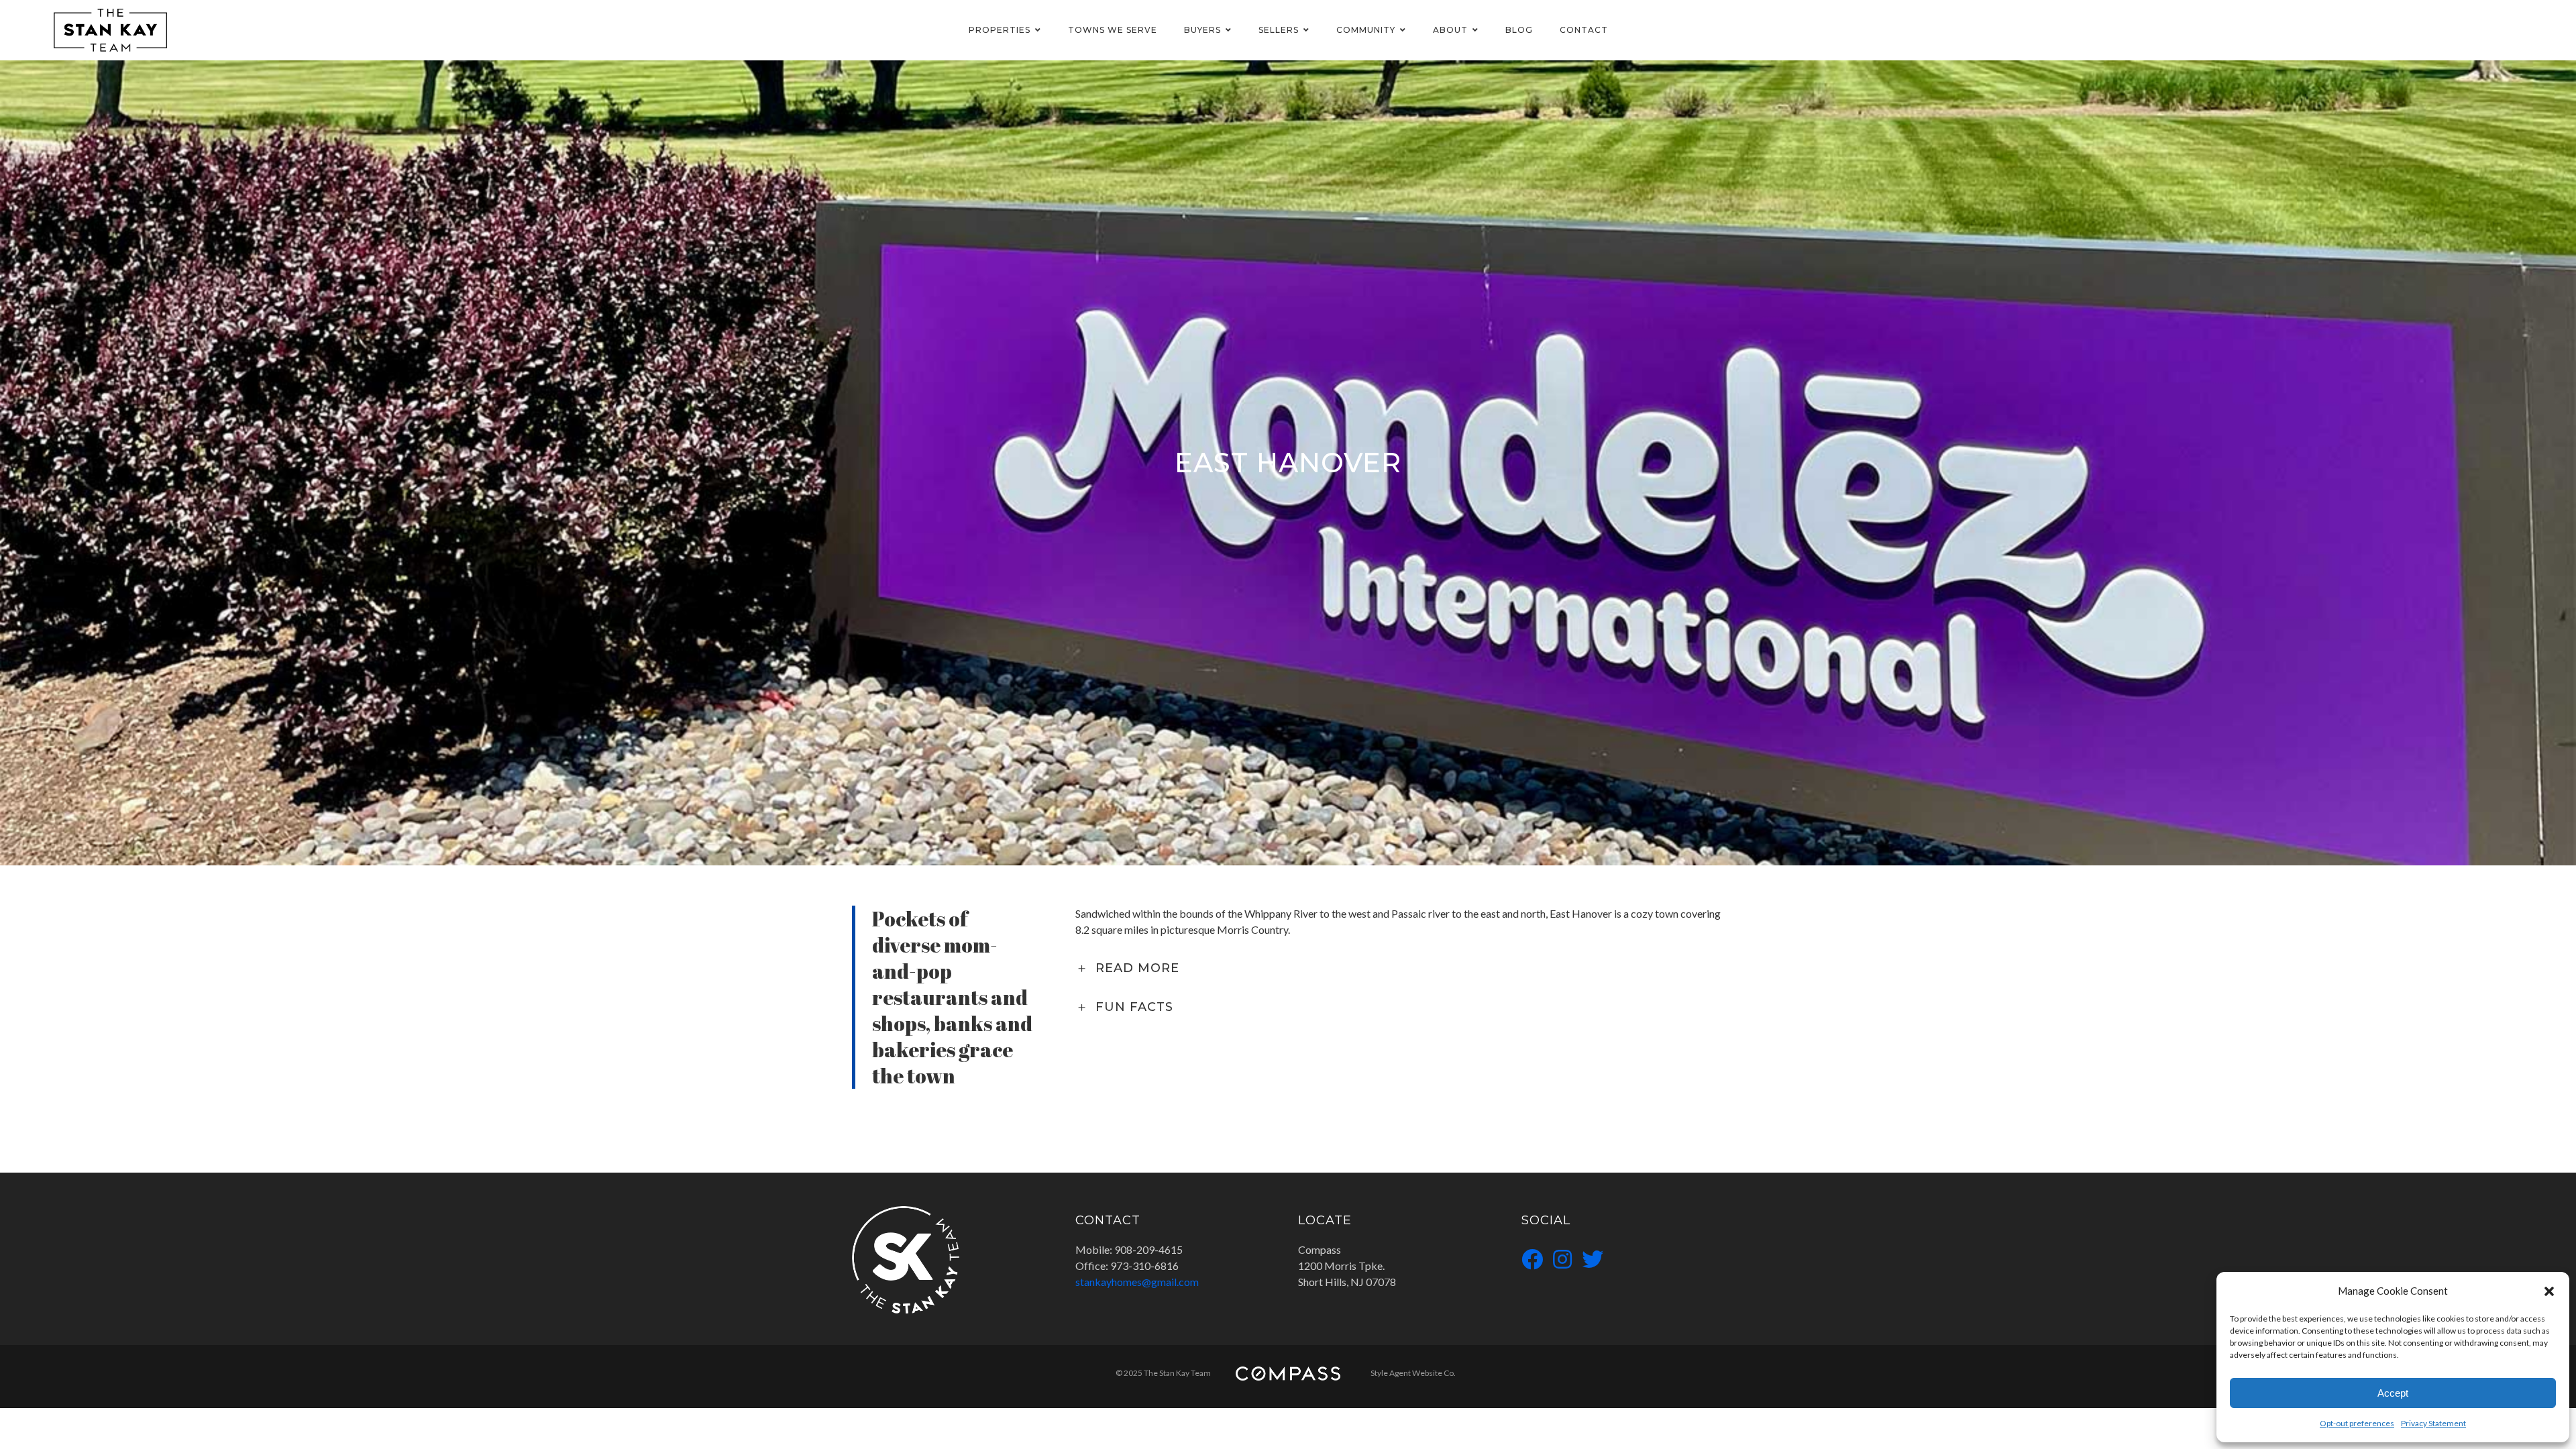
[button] (2549, 1291)
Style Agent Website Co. (1413, 1373)
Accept (2393, 1393)
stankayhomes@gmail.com (1137, 1282)
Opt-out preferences (2357, 1423)
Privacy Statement (2433, 1423)
